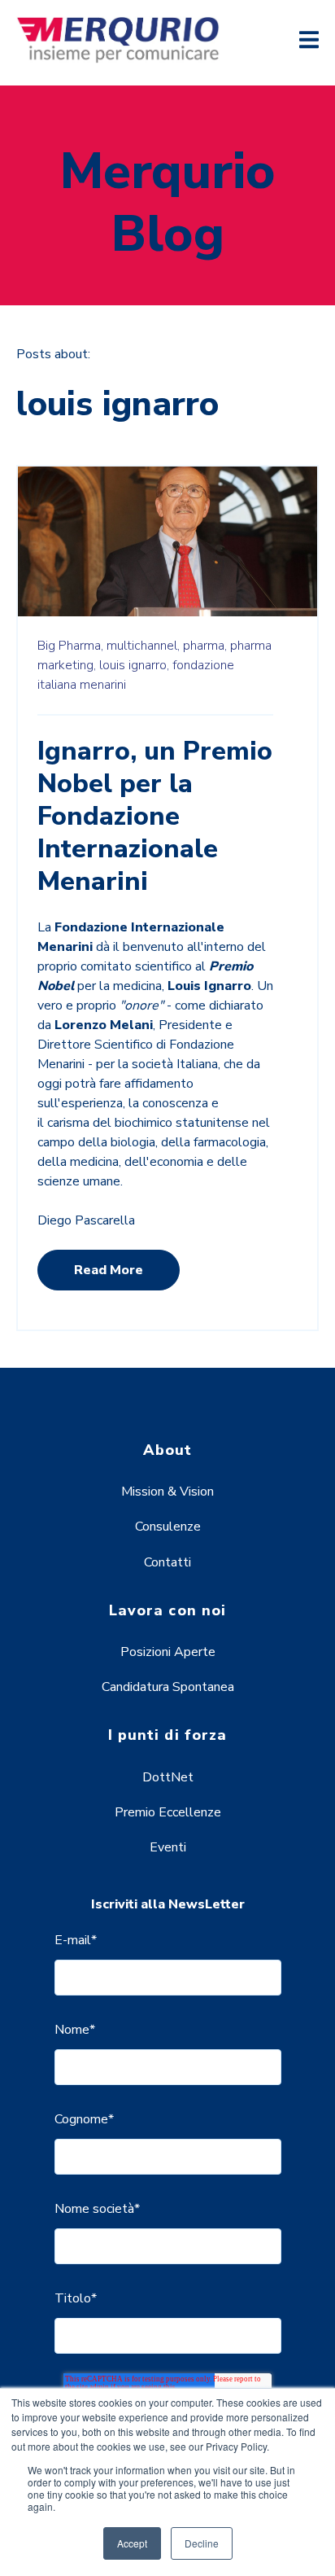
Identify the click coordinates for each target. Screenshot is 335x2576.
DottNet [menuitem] (168, 1777)
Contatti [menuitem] (167, 1562)
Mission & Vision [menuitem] (167, 1492)
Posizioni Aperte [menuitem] (168, 1652)
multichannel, (143, 646)
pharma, (205, 646)
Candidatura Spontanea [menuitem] (168, 1687)
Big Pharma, (70, 646)
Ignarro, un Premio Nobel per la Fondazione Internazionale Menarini (155, 816)
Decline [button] (202, 2543)
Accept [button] (132, 2543)
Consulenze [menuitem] (168, 1527)
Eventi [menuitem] (168, 1847)
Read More (109, 1270)
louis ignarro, (134, 665)
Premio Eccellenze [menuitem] (168, 1812)
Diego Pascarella (86, 1220)
